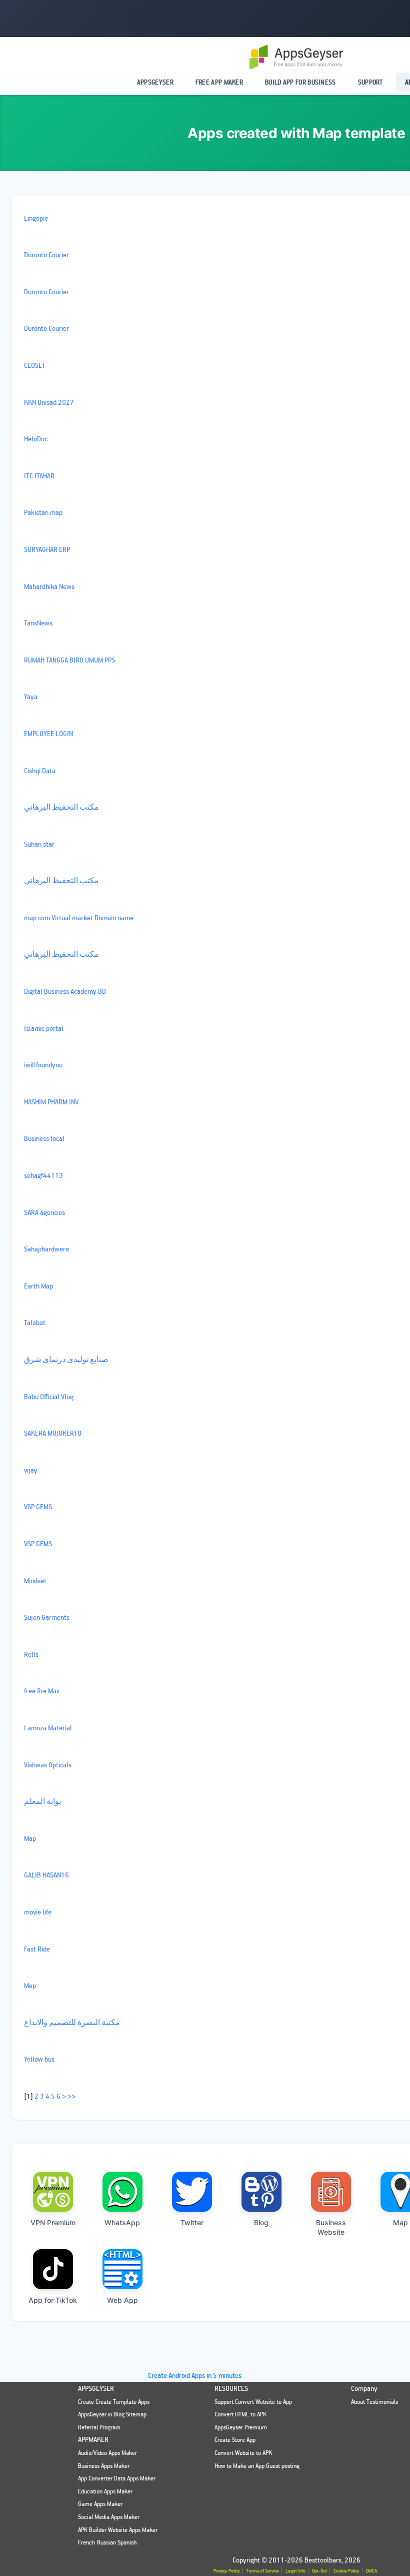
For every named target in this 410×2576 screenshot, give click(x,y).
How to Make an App (239, 2466)
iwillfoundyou (43, 1065)
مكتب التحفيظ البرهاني (61, 807)
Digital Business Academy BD (65, 991)
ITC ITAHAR (39, 476)
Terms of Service (263, 2571)
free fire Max (42, 1691)
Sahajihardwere (46, 1249)
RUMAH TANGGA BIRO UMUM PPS (69, 660)
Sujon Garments (47, 1617)
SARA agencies (44, 1212)
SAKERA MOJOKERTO (53, 1433)
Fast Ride (37, 1949)
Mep (30, 1985)
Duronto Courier (46, 254)
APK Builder (92, 2530)
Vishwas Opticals (48, 1765)
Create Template (116, 2402)
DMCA (371, 2571)
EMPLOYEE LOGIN (48, 733)
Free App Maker (219, 82)
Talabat (35, 1322)
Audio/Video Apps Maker (107, 2453)
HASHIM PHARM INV (51, 1102)
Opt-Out (319, 2571)
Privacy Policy (227, 2571)
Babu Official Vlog (49, 1396)
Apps (144, 2402)
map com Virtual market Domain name (79, 917)
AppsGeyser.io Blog (101, 2414)
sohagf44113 (43, 1175)
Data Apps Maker (135, 2478)
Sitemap (136, 2414)
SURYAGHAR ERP (47, 549)
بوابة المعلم (42, 1801)
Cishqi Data (40, 770)
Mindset (35, 1580)
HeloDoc (36, 439)
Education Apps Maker (105, 2491)
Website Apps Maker (133, 2530)
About (358, 2402)
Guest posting (283, 2466)
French (87, 2542)
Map (30, 1838)
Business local (44, 1138)
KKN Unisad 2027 (49, 402)
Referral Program (99, 2427)
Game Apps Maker (100, 2504)
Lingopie (36, 218)
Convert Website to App (263, 2402)
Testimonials (382, 2402)
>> (71, 2096)
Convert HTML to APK (240, 2414)
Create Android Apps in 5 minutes (195, 2375)
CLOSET (35, 365)
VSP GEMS (38, 1506)
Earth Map (38, 1286)
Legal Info (295, 2571)
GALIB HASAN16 (46, 1875)
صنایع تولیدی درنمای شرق (66, 1359)
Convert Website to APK (243, 2453)
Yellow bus (39, 2059)
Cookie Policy (346, 2571)
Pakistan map (43, 512)
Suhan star (39, 844)
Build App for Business (300, 82)
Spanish (127, 2542)
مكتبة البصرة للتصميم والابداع (72, 2022)
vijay (31, 1470)
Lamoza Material (48, 1728)
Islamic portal (44, 1028)
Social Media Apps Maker (109, 2517)
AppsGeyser (155, 82)
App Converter (95, 2478)
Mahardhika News (49, 586)
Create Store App (235, 2440)
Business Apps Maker (104, 2466)
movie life (38, 1912)
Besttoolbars (323, 2560)
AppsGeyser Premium (241, 2427)
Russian (106, 2542)
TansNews (38, 623)
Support (370, 82)
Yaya (31, 696)
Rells (31, 1654)
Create (86, 2402)
